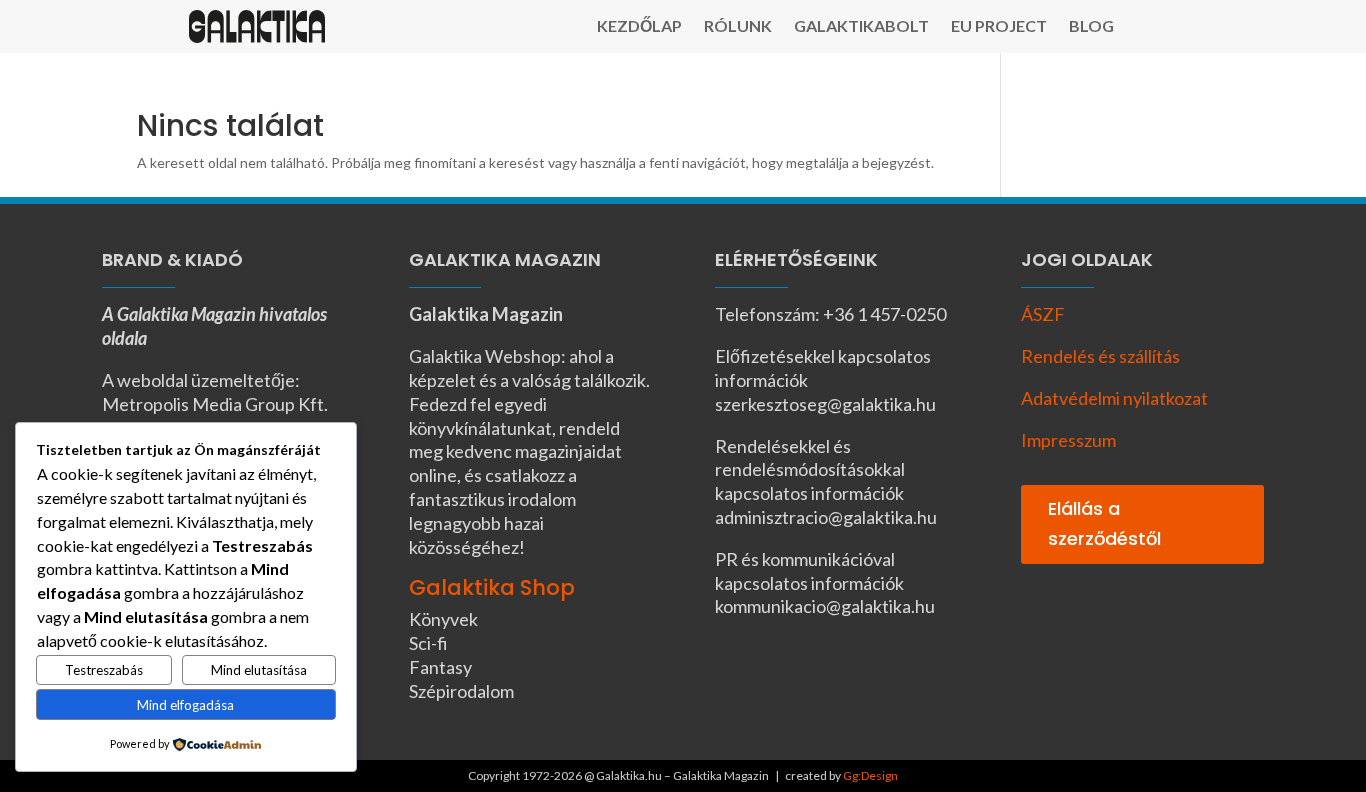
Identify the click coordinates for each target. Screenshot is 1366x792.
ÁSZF (1043, 314)
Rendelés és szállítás (1100, 356)
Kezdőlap (639, 27)
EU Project (999, 27)
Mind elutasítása (259, 670)
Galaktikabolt (861, 27)
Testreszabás (104, 670)
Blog (1091, 27)
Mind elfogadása (185, 705)
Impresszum (1068, 440)
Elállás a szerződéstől (1104, 524)
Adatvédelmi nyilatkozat (1114, 398)
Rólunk (738, 27)
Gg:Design (870, 775)
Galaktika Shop (492, 587)
